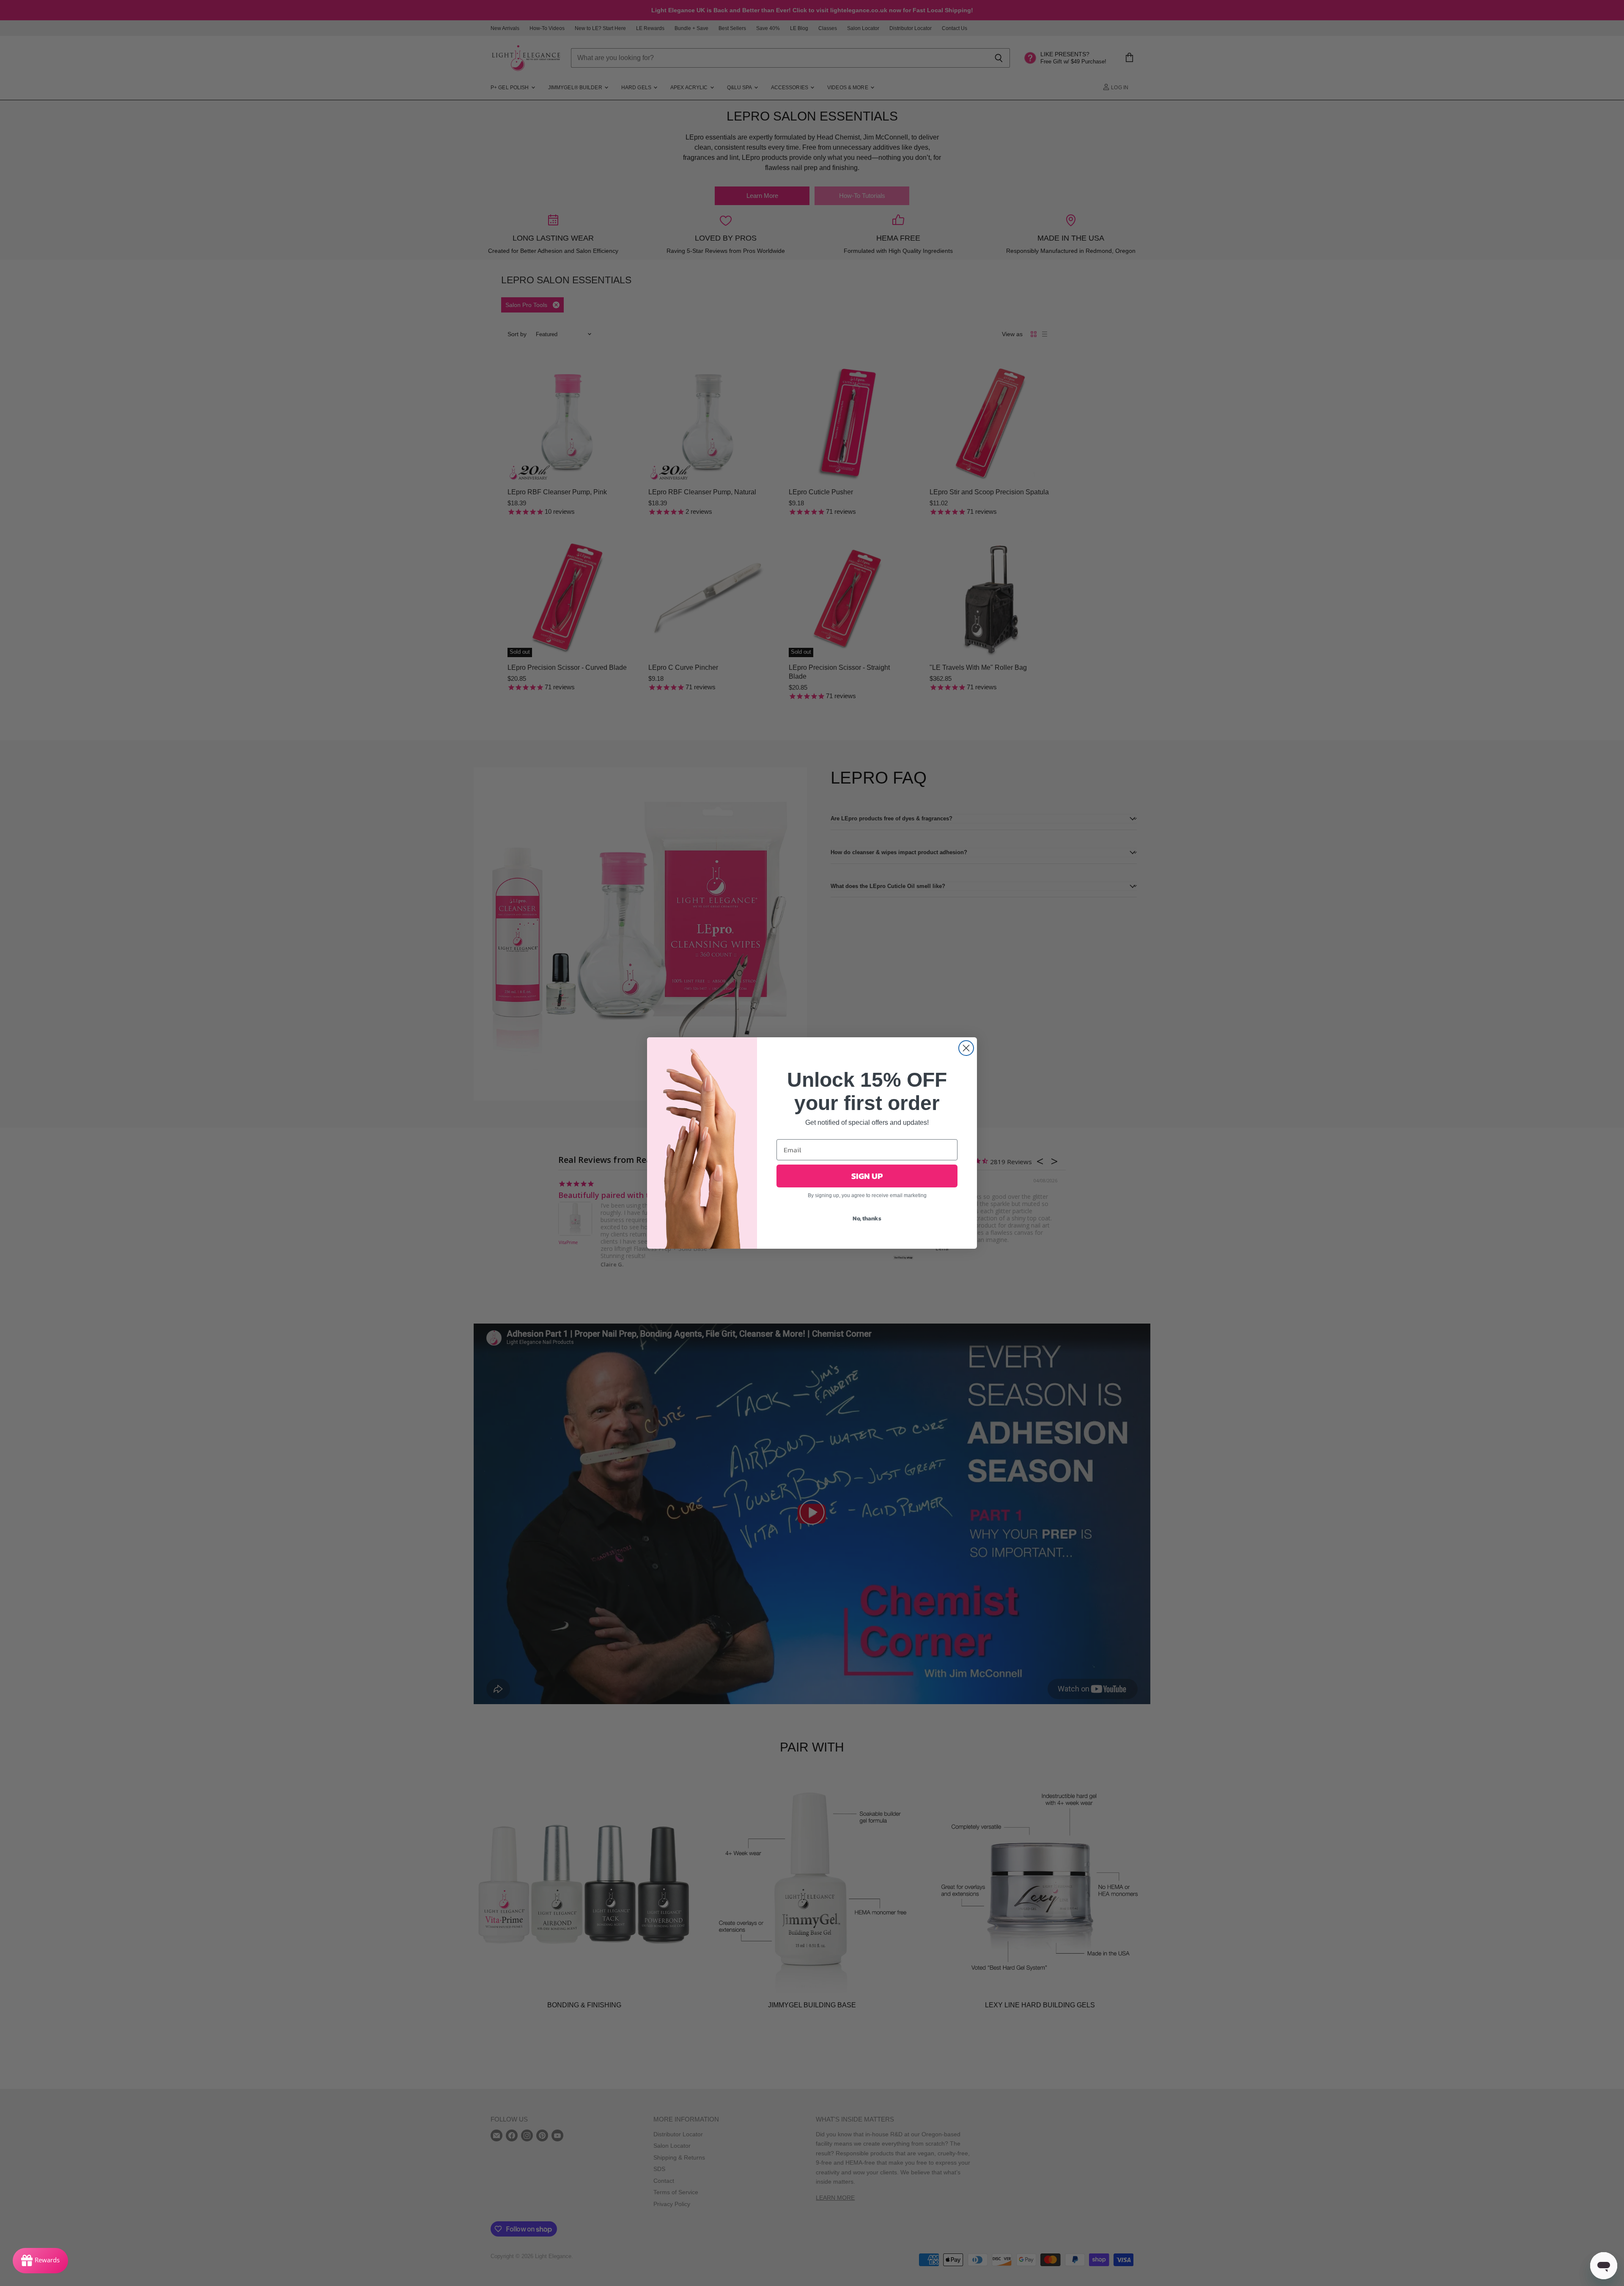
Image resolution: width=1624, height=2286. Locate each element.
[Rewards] (40, 2261)
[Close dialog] (966, 1048)
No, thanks (867, 1218)
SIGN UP (867, 1176)
